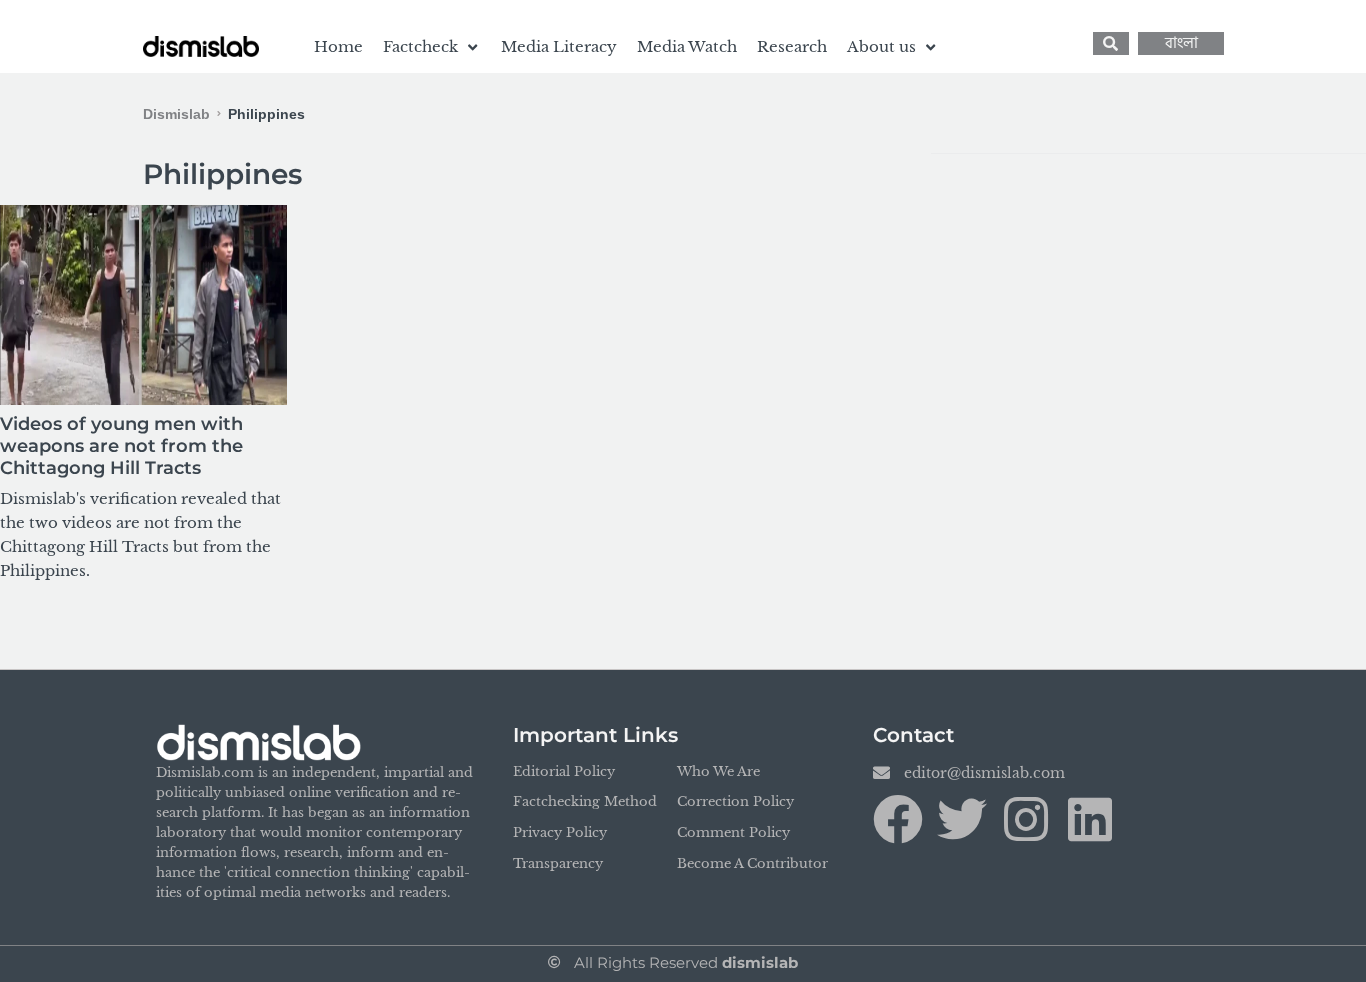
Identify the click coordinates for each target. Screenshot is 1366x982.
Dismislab (176, 114)
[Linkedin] (1090, 819)
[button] (432, 47)
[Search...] (1111, 43)
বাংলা (1181, 43)
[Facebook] (898, 819)
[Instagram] (1026, 819)
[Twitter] (962, 819)
